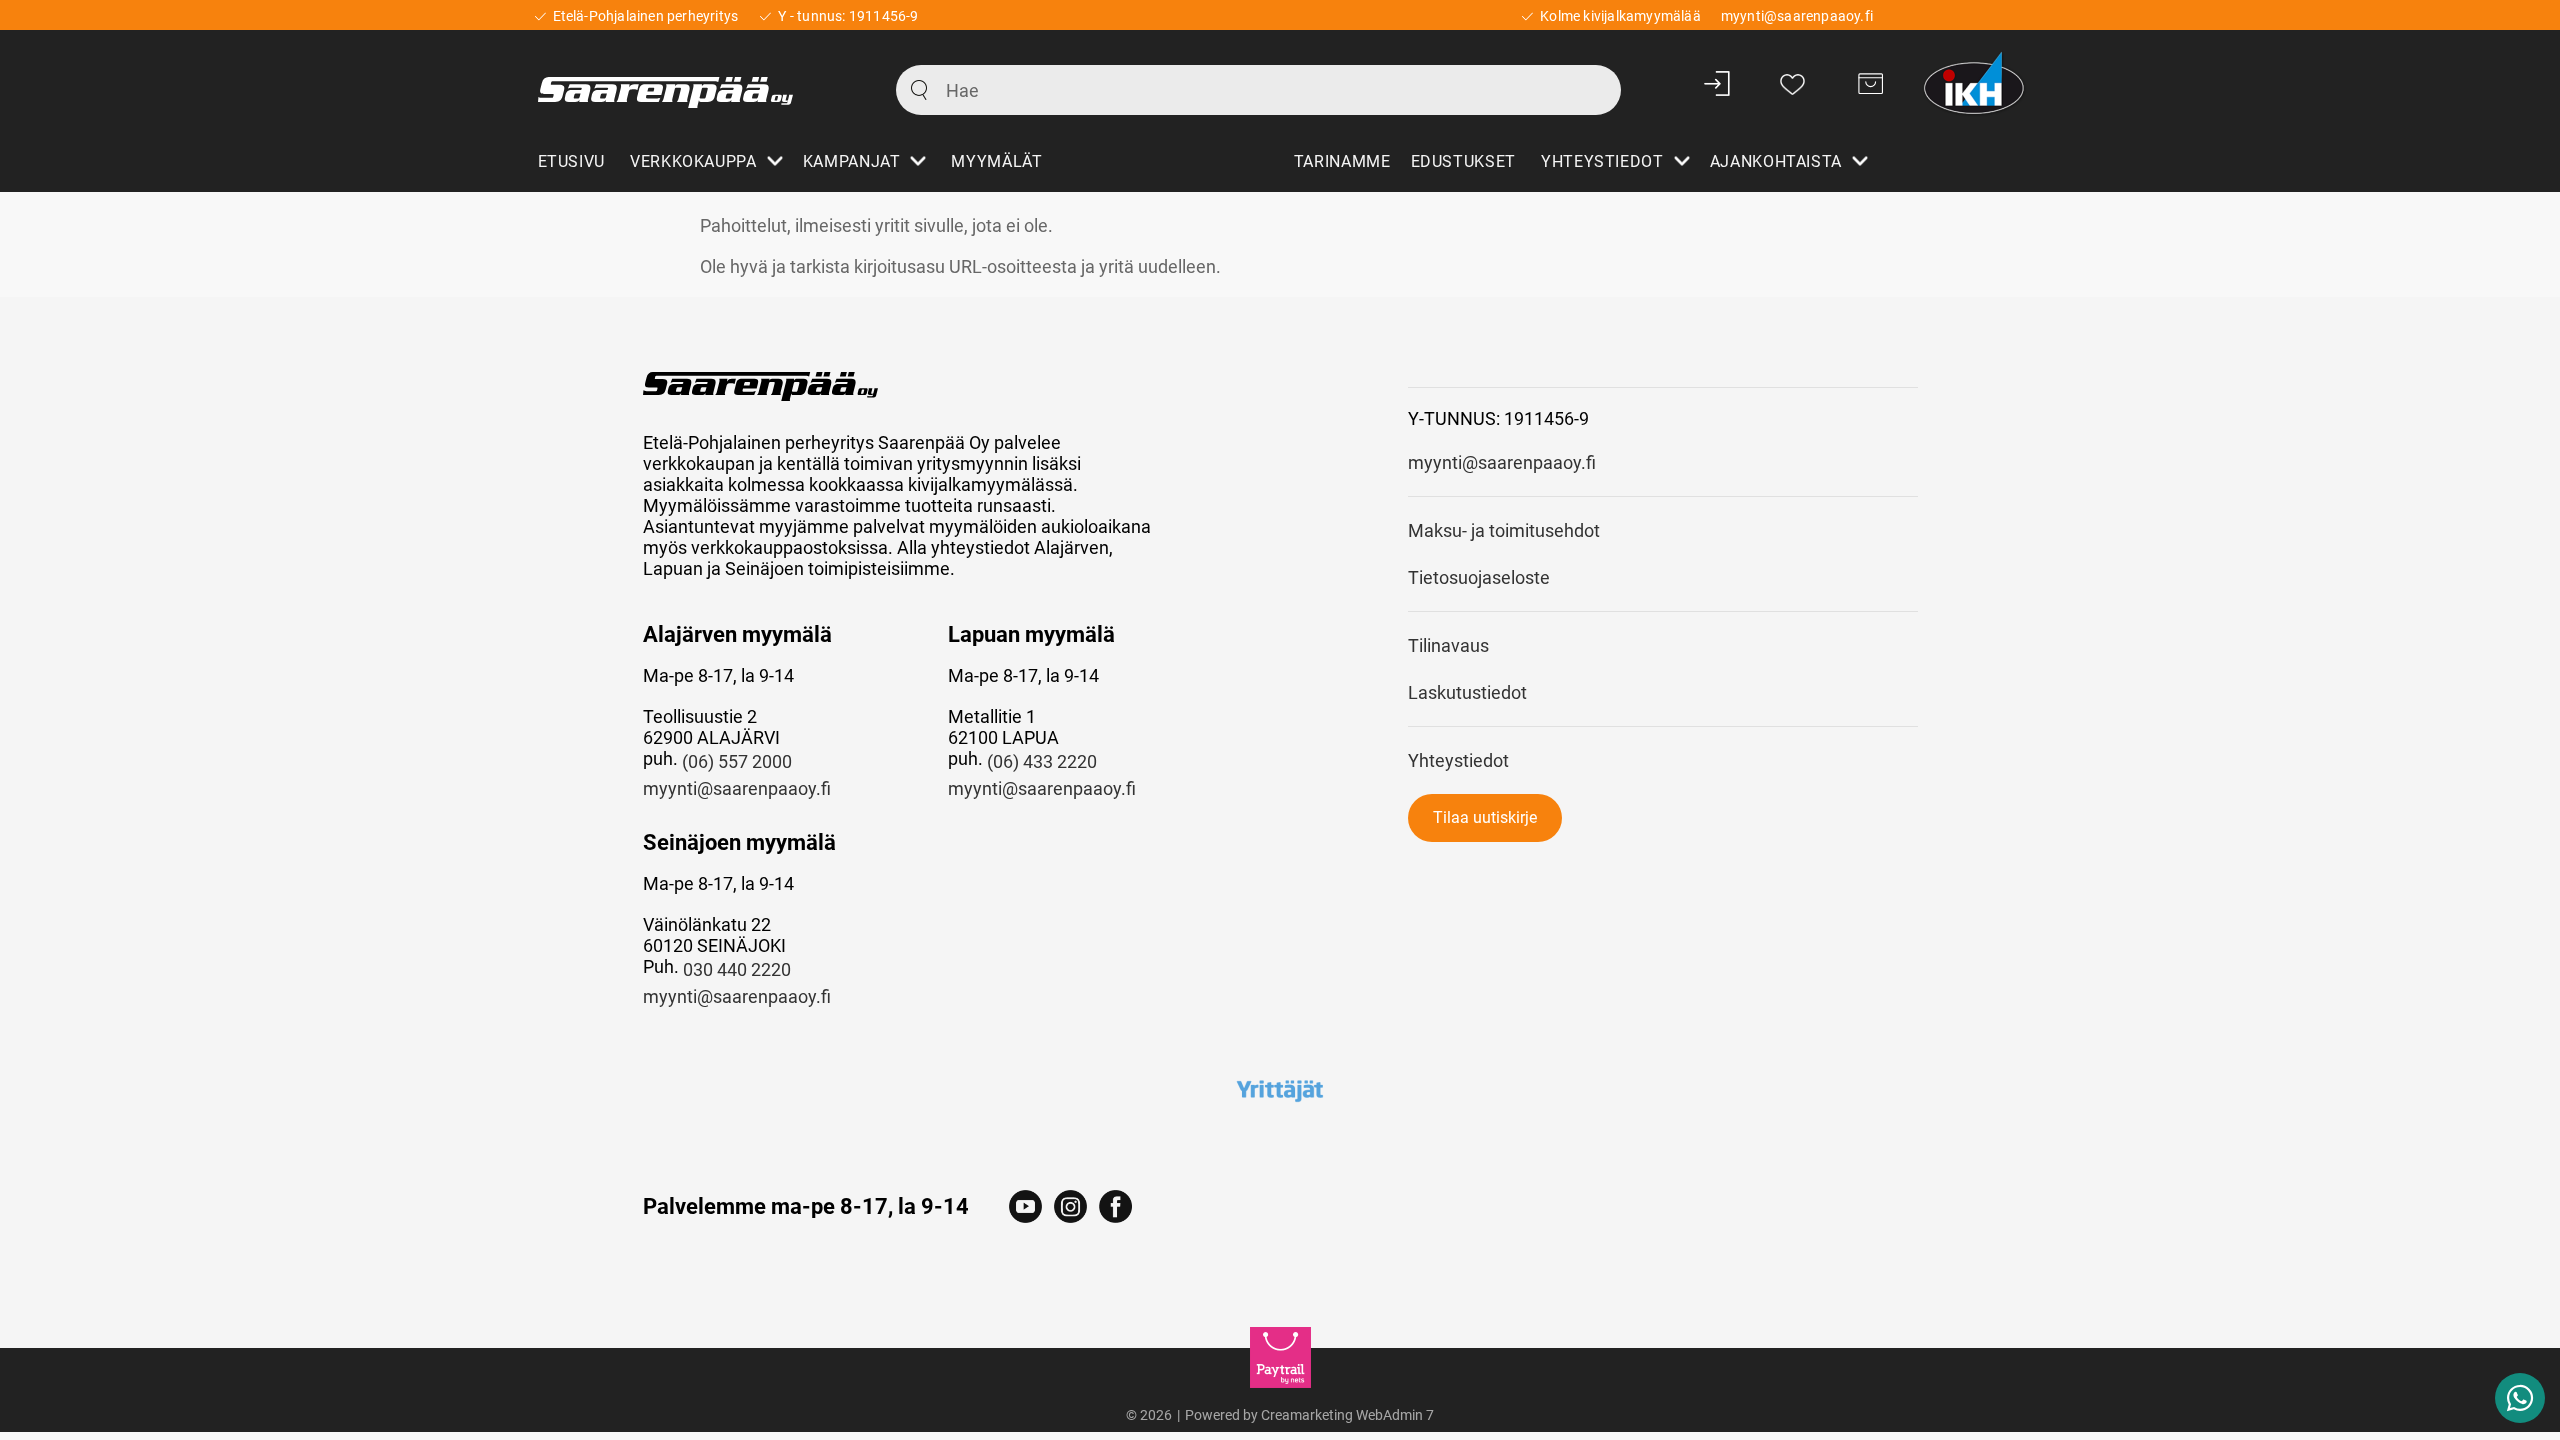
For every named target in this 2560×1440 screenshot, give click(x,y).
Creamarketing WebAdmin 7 (1347, 1415)
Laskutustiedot (1467, 692)
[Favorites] (1792, 83)
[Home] (695, 83)
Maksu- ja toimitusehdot (1504, 530)
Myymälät (996, 161)
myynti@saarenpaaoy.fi (737, 788)
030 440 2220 (737, 969)
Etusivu (571, 161)
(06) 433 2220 (1042, 761)
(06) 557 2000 (737, 761)
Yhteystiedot (1458, 760)
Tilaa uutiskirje (1485, 817)
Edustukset (1463, 161)
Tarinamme (1342, 161)
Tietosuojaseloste (1479, 577)
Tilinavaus (1448, 645)
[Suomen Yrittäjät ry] (1280, 1090)
